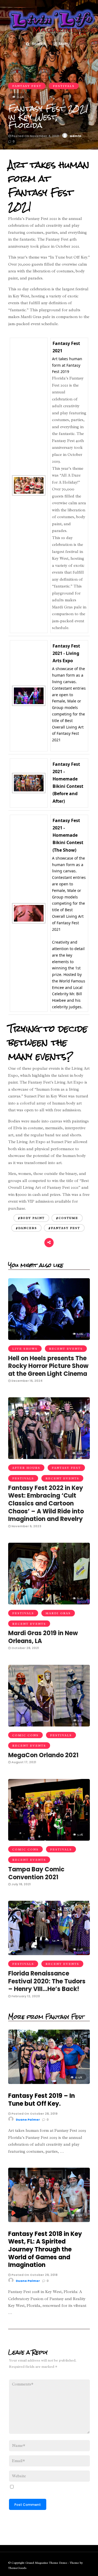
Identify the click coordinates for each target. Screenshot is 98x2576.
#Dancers (26, 1228)
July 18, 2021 (21, 1884)
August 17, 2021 (23, 1762)
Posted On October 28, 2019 (34, 2114)
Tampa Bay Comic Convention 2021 (36, 1873)
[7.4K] (49, 1954)
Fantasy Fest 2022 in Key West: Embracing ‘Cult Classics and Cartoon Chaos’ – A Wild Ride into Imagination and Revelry (46, 1503)
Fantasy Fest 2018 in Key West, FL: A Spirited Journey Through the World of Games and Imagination (45, 2249)
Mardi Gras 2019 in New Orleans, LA (43, 1637)
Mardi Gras (58, 1613)
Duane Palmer (28, 2120)
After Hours (26, 1468)
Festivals (64, 86)
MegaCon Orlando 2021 (43, 1755)
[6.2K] (49, 1603)
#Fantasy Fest (64, 1228)
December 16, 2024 (27, 1381)
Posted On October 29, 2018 (34, 2275)
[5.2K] (49, 1839)
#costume (67, 1218)
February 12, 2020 (25, 1996)
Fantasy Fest (27, 86)
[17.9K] (49, 2083)
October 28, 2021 (25, 1648)
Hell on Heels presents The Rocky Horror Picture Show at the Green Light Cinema (48, 1366)
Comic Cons (25, 1735)
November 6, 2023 (26, 1526)
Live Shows (25, 1349)
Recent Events (66, 1349)
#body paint (31, 1218)
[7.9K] (49, 2221)
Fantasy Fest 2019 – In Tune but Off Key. (42, 2100)
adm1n (76, 136)
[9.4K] (49, 1458)
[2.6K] (49, 1339)
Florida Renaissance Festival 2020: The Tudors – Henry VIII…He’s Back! (47, 1981)
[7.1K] (49, 1725)
